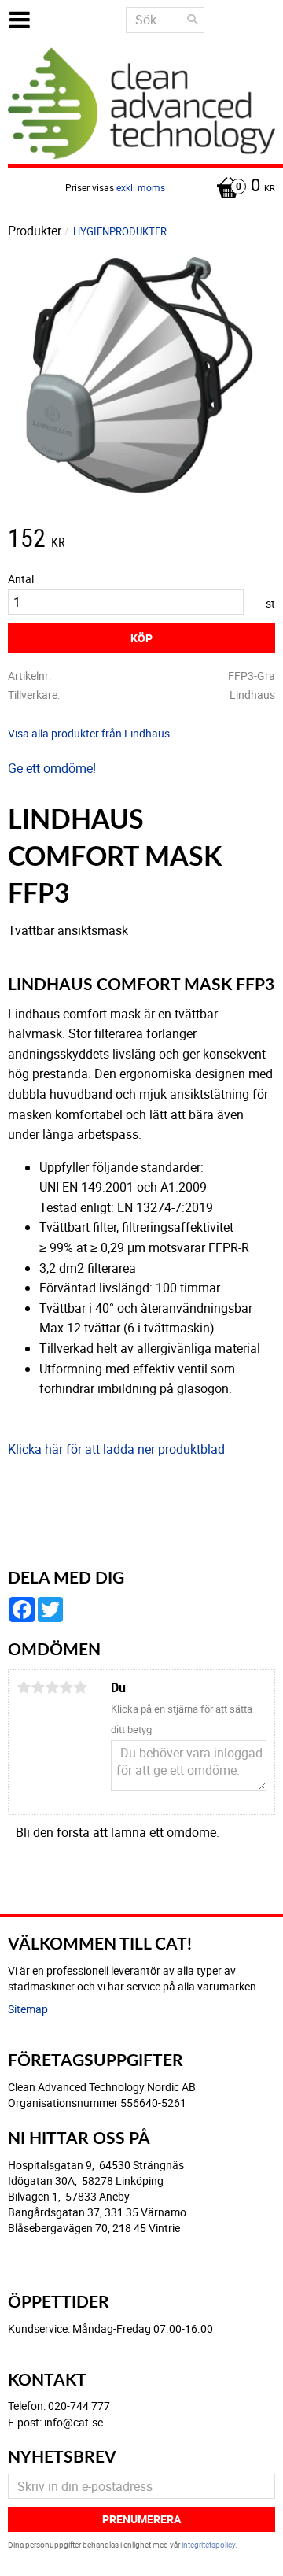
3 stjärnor (52, 1687)
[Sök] (193, 20)
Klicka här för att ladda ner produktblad (116, 1449)
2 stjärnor (38, 1687)
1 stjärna (24, 1687)
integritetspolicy (208, 2545)
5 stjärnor (80, 1687)
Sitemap (28, 2009)
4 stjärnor (66, 1687)
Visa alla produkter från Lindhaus (89, 733)
